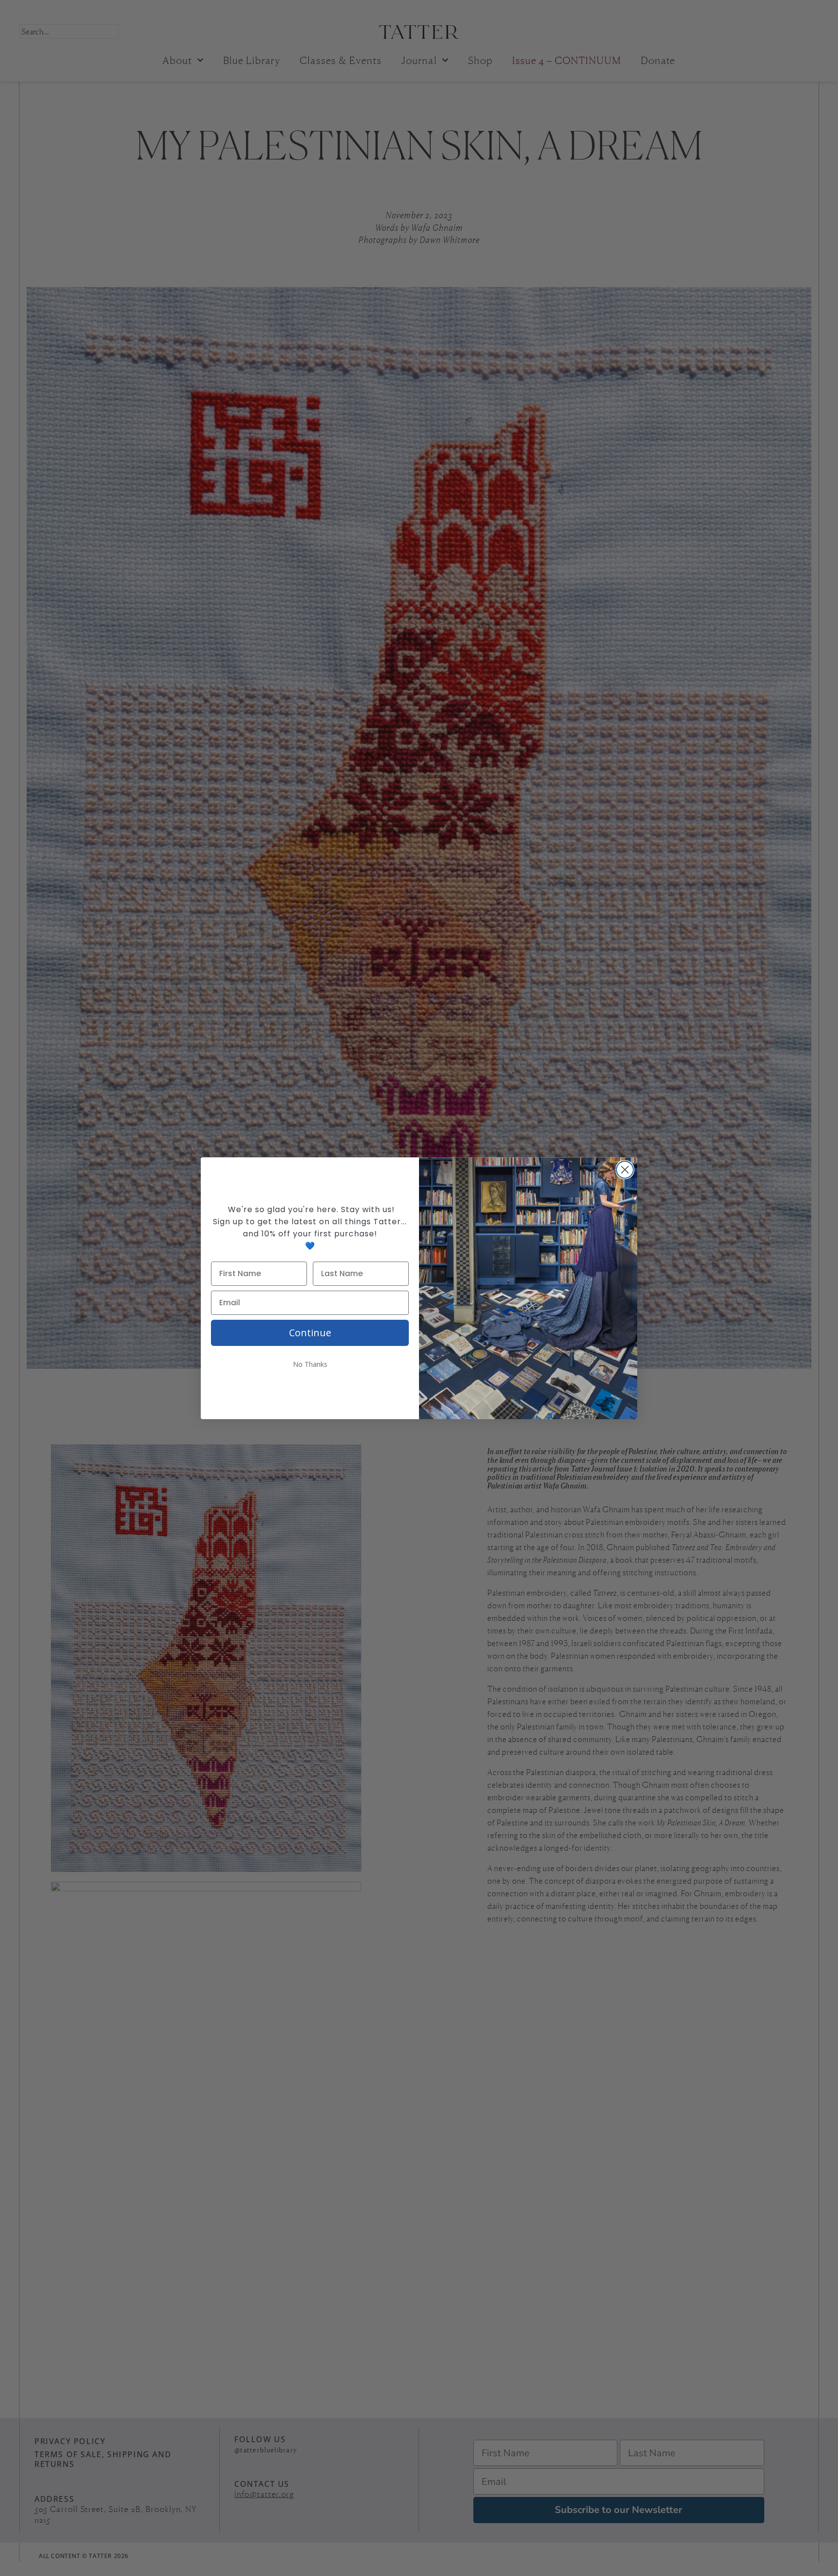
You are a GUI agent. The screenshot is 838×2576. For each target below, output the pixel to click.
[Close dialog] (625, 1170)
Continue (310, 1333)
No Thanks (310, 1364)
